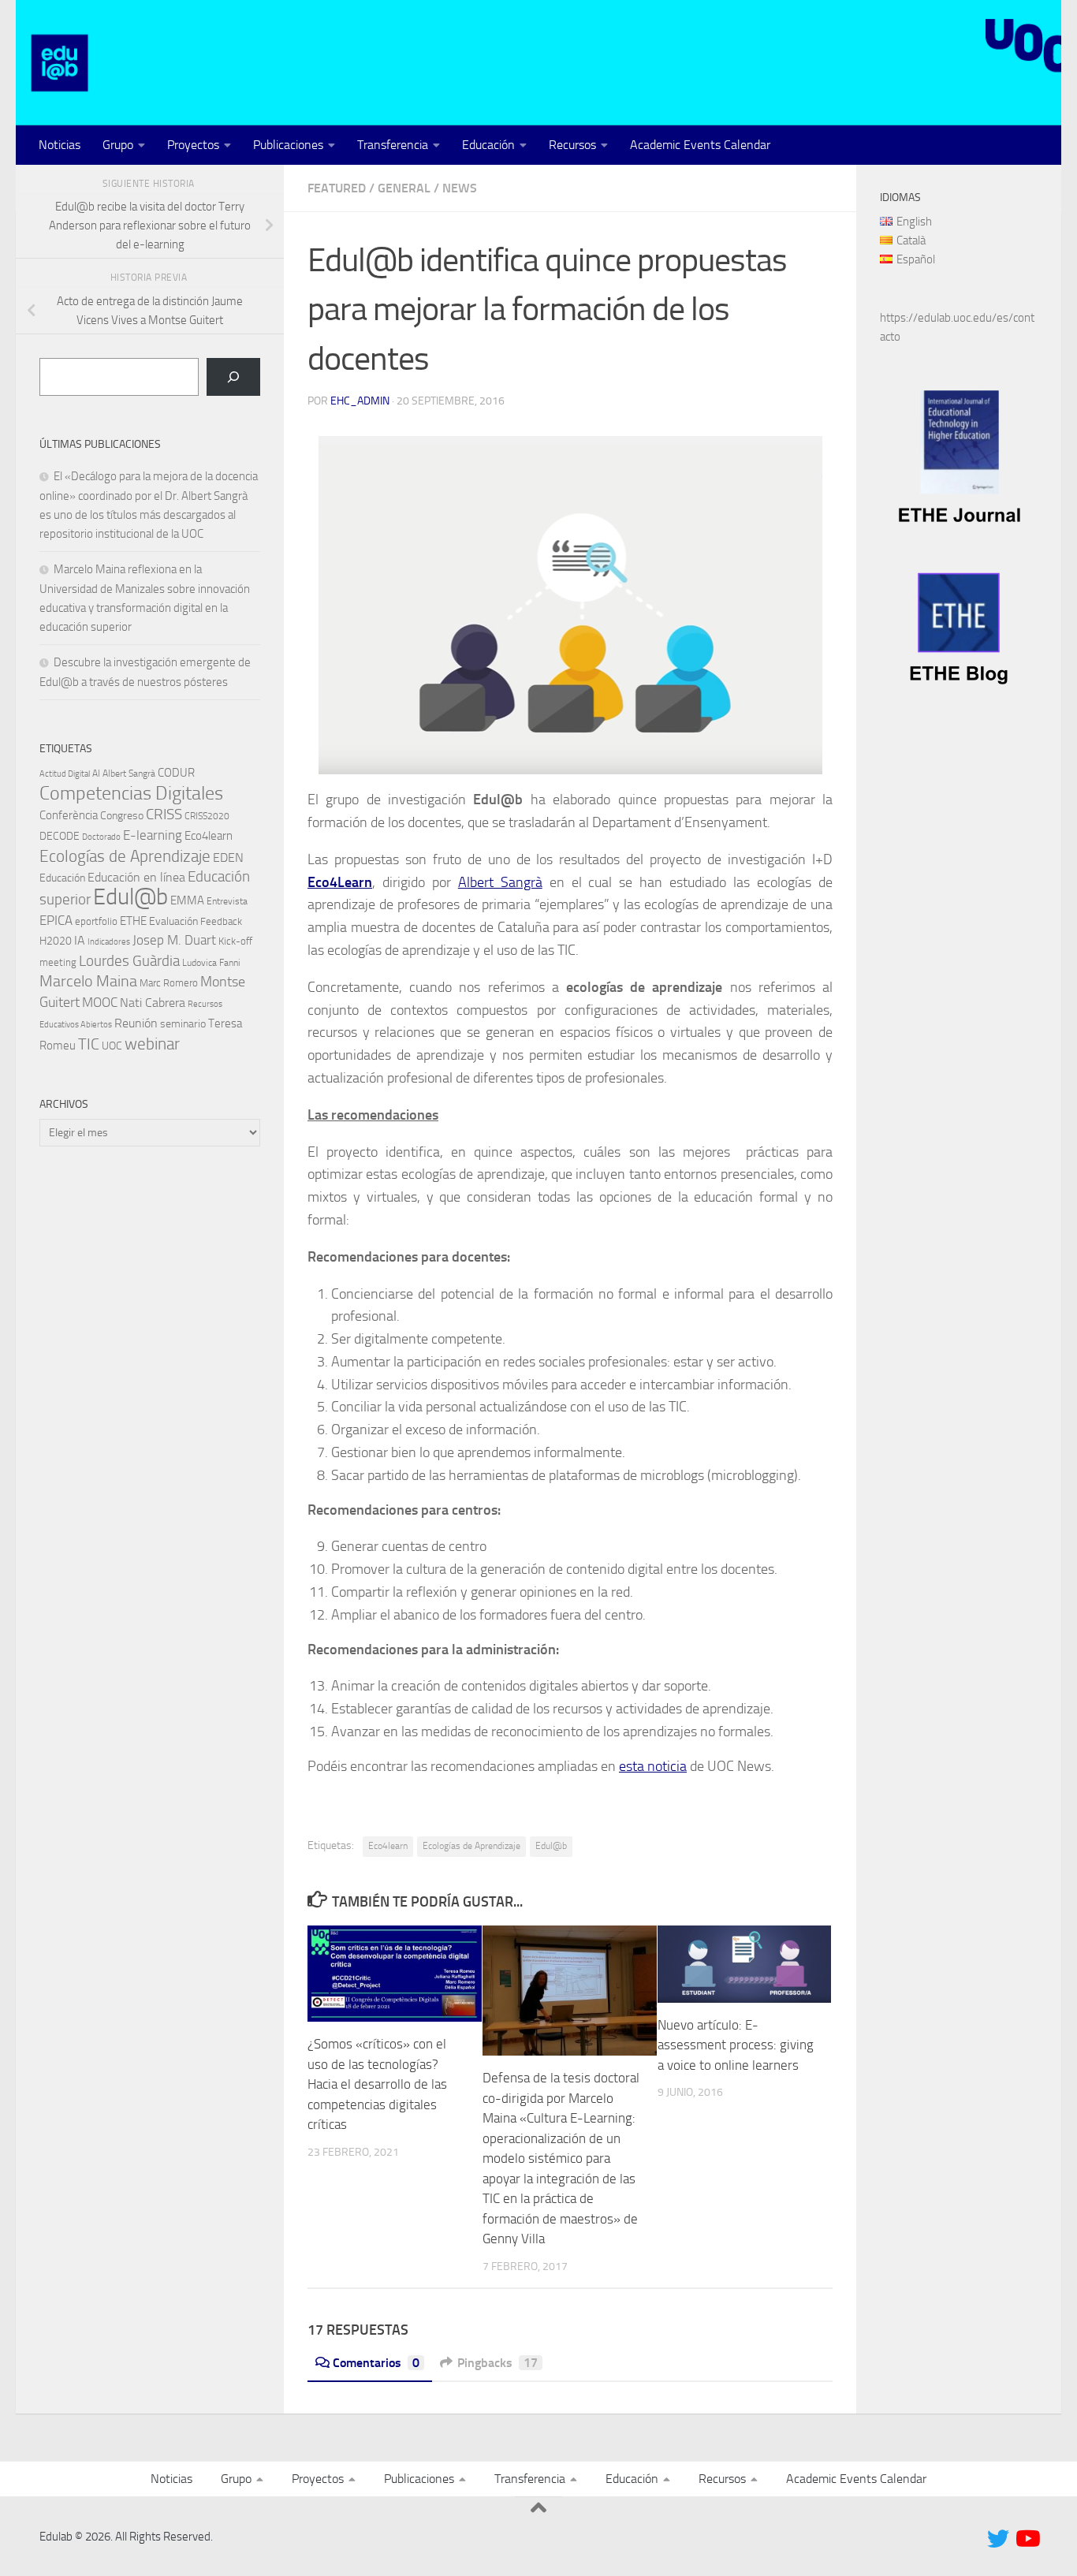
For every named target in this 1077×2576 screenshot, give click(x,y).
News (460, 188)
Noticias (60, 145)
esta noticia (653, 1766)
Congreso (122, 816)
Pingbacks (498, 2363)
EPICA (56, 920)
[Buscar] (233, 377)
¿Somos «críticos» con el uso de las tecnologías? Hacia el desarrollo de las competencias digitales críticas (377, 2084)
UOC (112, 1046)
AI (96, 774)
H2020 (56, 941)
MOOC (100, 1002)
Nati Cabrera (153, 1003)
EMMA (187, 900)
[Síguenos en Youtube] (1027, 2539)
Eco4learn (388, 1846)
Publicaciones (288, 145)
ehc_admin (360, 401)
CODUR (176, 773)
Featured (337, 188)
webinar (152, 1044)
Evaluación (173, 921)
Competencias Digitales (131, 793)
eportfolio (96, 921)
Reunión (136, 1023)
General (404, 188)
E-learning (153, 835)
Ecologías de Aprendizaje (471, 1846)
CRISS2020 (207, 816)
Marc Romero (169, 983)
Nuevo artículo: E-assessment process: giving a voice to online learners (736, 2045)
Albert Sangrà (500, 882)
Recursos (572, 145)
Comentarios (376, 2363)
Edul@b (551, 1846)
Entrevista (227, 901)
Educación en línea (136, 877)
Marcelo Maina (88, 981)
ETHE (133, 921)
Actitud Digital (65, 774)
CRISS (164, 814)
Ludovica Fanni (211, 963)
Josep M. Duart (174, 940)
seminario (183, 1024)
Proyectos (193, 145)
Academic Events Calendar (700, 145)
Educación (488, 145)
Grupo (118, 145)
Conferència (69, 815)
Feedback (221, 921)
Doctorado (101, 837)
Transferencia (393, 145)
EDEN (228, 857)
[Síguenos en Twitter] (998, 2539)
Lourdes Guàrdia (129, 961)
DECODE (60, 836)
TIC (89, 1044)
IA (80, 940)
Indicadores (109, 942)
